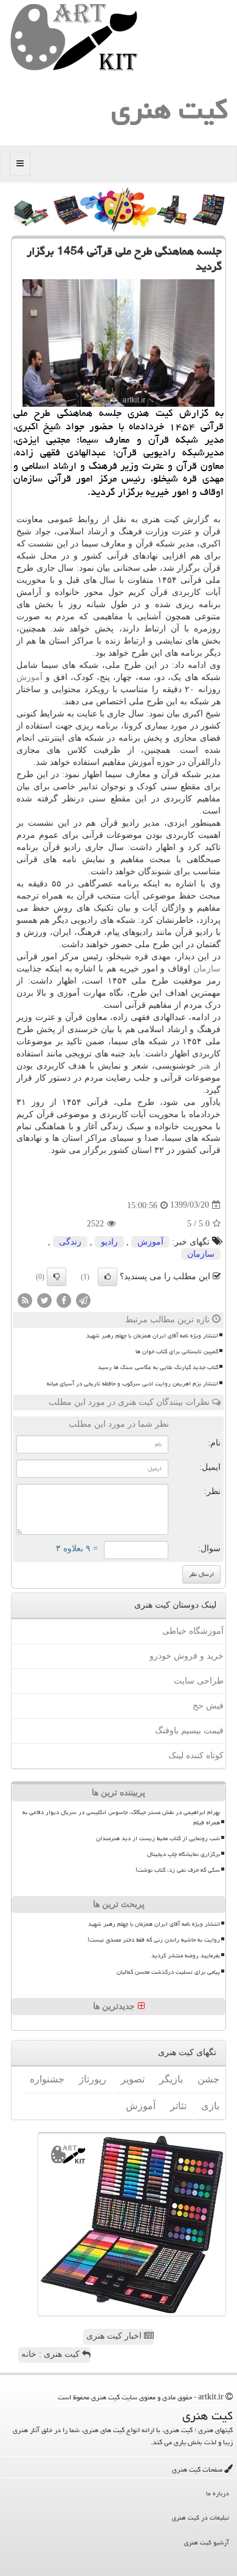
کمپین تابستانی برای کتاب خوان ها (177, 1351)
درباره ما (218, 2493)
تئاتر (178, 2106)
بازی (210, 2106)
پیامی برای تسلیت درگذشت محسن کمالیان (168, 1972)
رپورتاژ (93, 2079)
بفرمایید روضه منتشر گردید (186, 1956)
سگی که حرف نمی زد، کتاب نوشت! (178, 1870)
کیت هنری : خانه (52, 2354)
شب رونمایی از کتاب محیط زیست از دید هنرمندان (158, 1838)
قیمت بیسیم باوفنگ (189, 1731)
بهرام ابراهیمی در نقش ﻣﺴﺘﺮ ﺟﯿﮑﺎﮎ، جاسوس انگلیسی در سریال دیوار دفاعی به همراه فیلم (121, 1817)
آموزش (29, 677)
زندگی (70, 1242)
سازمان (207, 969)
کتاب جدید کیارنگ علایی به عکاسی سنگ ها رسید (158, 1367)
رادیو (109, 1242)
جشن (208, 2079)
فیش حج (208, 1706)
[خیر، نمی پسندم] (57, 1277)
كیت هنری (170, 109)
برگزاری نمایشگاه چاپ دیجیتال (184, 1854)
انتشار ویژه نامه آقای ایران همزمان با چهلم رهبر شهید (152, 1336)
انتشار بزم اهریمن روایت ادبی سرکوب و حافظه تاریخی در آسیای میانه (132, 1384)
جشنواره (47, 2079)
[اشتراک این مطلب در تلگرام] (83, 1300)
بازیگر (171, 2079)
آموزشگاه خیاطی (193, 1631)
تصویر (133, 2079)
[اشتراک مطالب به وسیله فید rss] (25, 1300)
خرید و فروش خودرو (187, 1656)
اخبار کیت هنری (115, 2336)
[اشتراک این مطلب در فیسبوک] (64, 1300)
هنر (204, 1066)
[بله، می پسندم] (108, 1277)
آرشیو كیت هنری (207, 2542)
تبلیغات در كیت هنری (201, 2517)
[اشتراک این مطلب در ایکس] (44, 1300)
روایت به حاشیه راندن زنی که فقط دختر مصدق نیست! (154, 1940)
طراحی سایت (199, 1681)
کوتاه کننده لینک (196, 1755)
